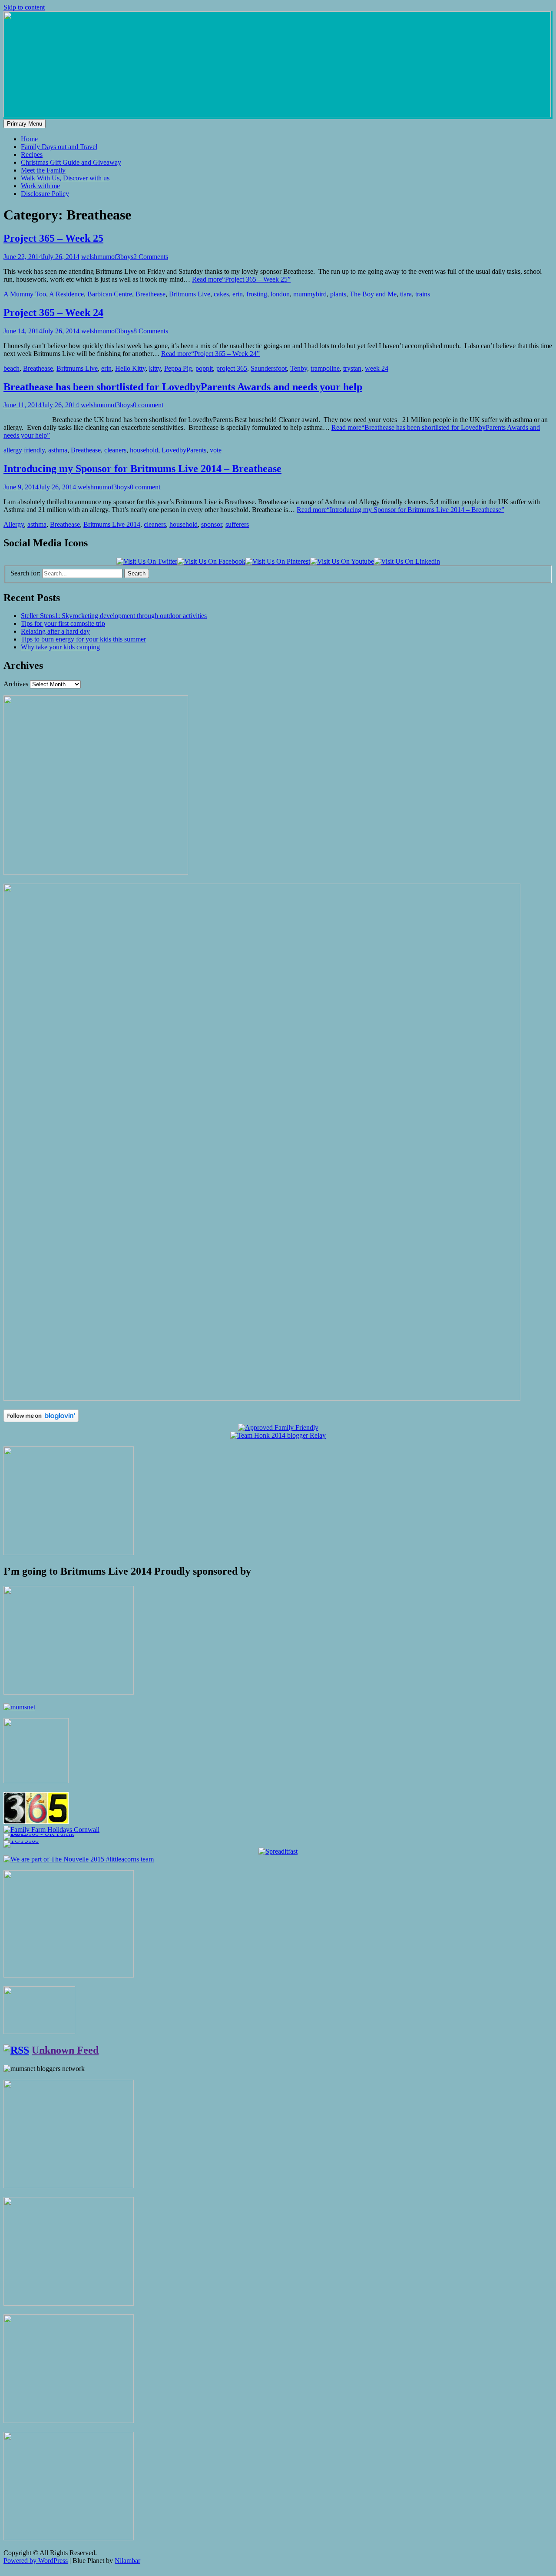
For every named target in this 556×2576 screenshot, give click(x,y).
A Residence (66, 294)
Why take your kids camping (60, 647)
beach (12, 368)
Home (29, 139)
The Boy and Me (373, 294)
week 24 (377, 368)
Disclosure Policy (45, 194)
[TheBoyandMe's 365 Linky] (36, 1822)
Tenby (299, 368)
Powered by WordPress (36, 2561)
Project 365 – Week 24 (53, 312)
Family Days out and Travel (59, 147)
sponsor (212, 524)
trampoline (325, 368)
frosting (257, 294)
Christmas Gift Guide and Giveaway (71, 162)
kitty (155, 368)
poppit (204, 368)
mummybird (310, 294)
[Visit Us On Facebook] (211, 561)
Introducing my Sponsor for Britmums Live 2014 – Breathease (142, 469)
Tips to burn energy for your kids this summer (83, 639)
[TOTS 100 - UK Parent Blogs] (39, 1833)
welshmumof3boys (107, 257)
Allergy (14, 524)
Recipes (32, 155)
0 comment (148, 405)
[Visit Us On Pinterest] (278, 561)
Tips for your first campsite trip (63, 623)
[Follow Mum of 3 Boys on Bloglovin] (41, 1420)
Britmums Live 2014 (112, 524)
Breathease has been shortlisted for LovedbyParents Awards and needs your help (183, 387)
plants (338, 294)
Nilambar (127, 2561)
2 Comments (151, 257)
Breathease (151, 294)
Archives (16, 684)
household (144, 450)
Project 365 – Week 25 (53, 238)
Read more (241, 279)
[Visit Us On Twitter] (147, 561)
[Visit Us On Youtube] (342, 561)
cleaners (115, 450)
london (280, 294)
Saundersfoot (269, 368)
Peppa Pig (178, 368)
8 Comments (151, 331)
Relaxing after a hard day (55, 631)
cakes (221, 294)
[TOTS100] (21, 1840)
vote (216, 450)
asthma (58, 450)
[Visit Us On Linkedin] (407, 561)
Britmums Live (190, 294)
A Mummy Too (25, 294)
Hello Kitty (130, 368)
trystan (352, 368)
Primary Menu (25, 124)
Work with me (40, 186)
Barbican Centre (110, 294)
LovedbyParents (184, 450)
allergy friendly (24, 450)
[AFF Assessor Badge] (278, 1428)
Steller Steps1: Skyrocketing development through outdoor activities (114, 616)
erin (238, 294)
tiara (406, 294)
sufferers (237, 524)
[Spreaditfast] (278, 1851)
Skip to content (24, 7)
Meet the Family (43, 170)
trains (423, 294)
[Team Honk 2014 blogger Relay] (278, 1435)
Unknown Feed (65, 2050)
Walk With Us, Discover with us (65, 178)
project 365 (232, 368)
